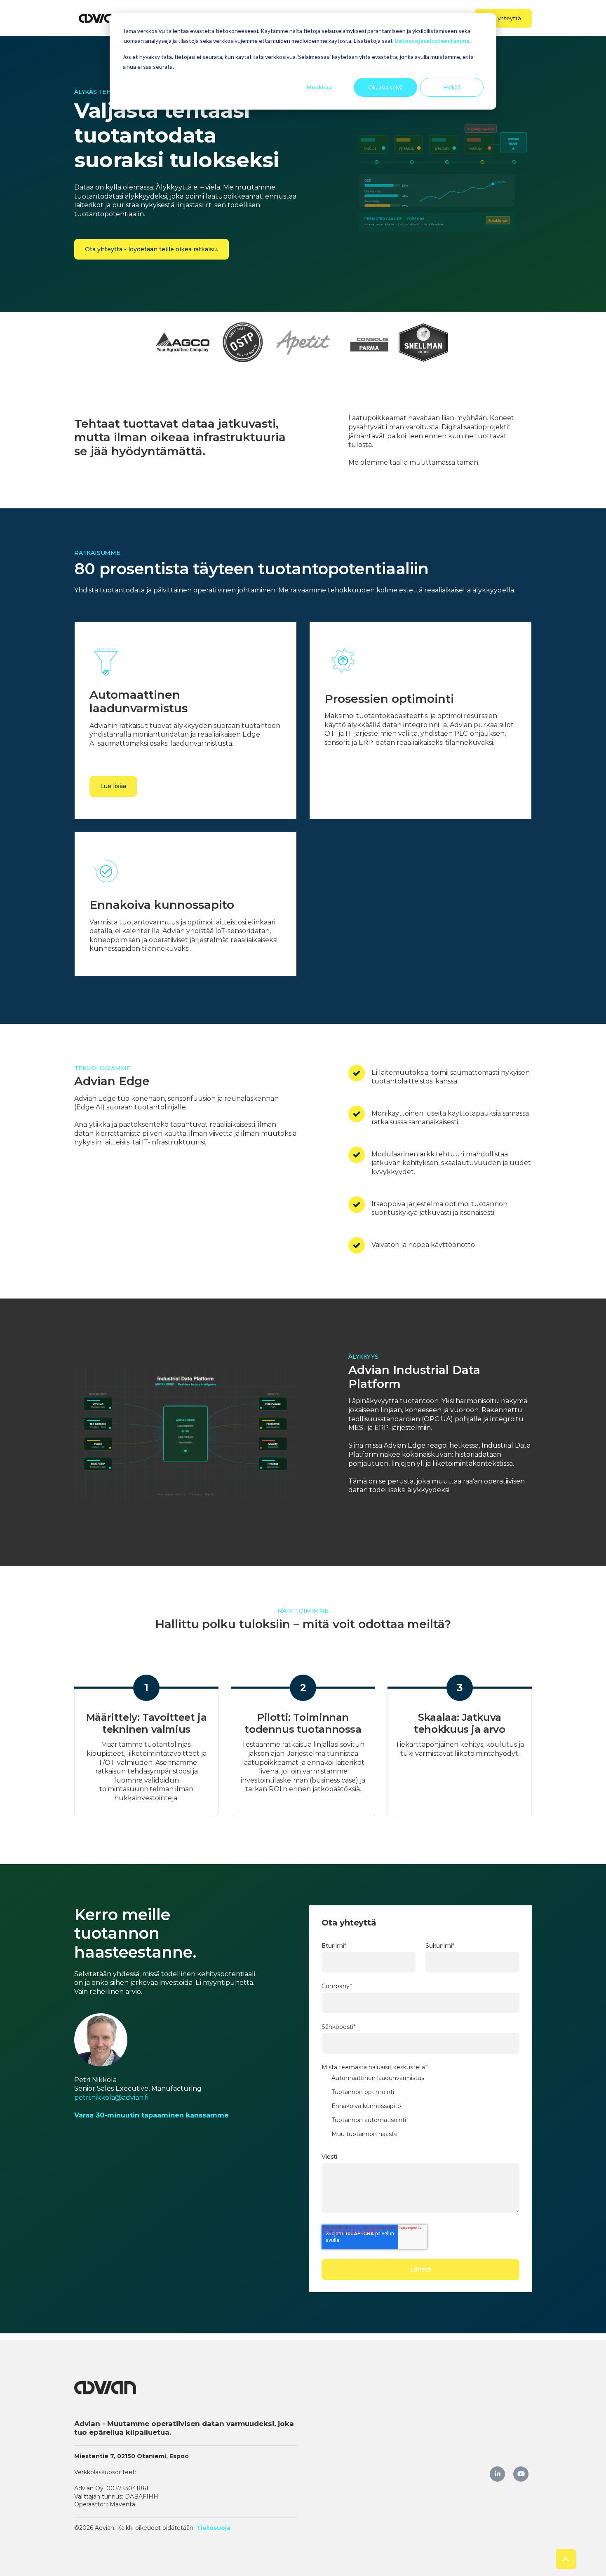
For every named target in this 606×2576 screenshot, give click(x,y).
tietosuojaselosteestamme (432, 41)
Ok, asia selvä (385, 87)
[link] (101, 18)
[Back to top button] (566, 2559)
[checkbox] (420, 2108)
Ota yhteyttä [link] (503, 18)
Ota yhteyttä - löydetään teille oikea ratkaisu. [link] (151, 249)
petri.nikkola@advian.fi (111, 2098)
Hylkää (452, 87)
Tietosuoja (213, 2528)
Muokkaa (319, 87)
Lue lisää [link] (113, 786)
